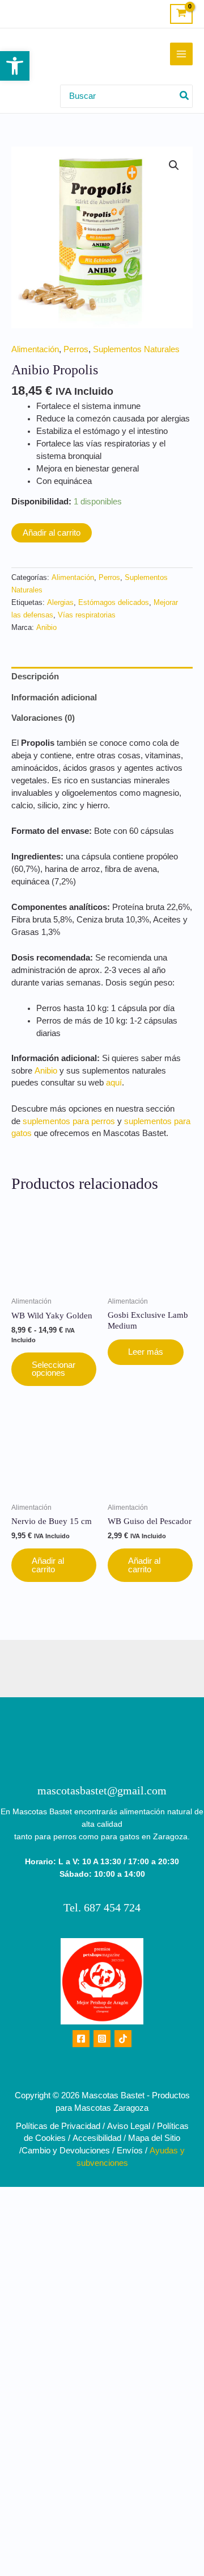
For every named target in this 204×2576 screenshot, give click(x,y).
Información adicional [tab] (54, 698)
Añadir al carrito (52, 533)
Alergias (60, 602)
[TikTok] (123, 2039)
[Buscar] (185, 96)
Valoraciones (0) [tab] (43, 718)
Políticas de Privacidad (58, 2126)
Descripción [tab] (35, 677)
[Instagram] (102, 2039)
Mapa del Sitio (154, 2138)
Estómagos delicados (114, 602)
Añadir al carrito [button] (48, 1565)
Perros (76, 349)
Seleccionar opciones (54, 1369)
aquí (114, 1083)
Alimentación (35, 349)
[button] (15, 66)
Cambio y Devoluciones (66, 2151)
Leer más (146, 1352)
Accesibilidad (97, 2138)
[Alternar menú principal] (181, 54)
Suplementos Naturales (136, 349)
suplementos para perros (69, 1121)
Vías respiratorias (87, 615)
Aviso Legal (129, 2126)
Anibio (46, 627)
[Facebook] (81, 2039)
